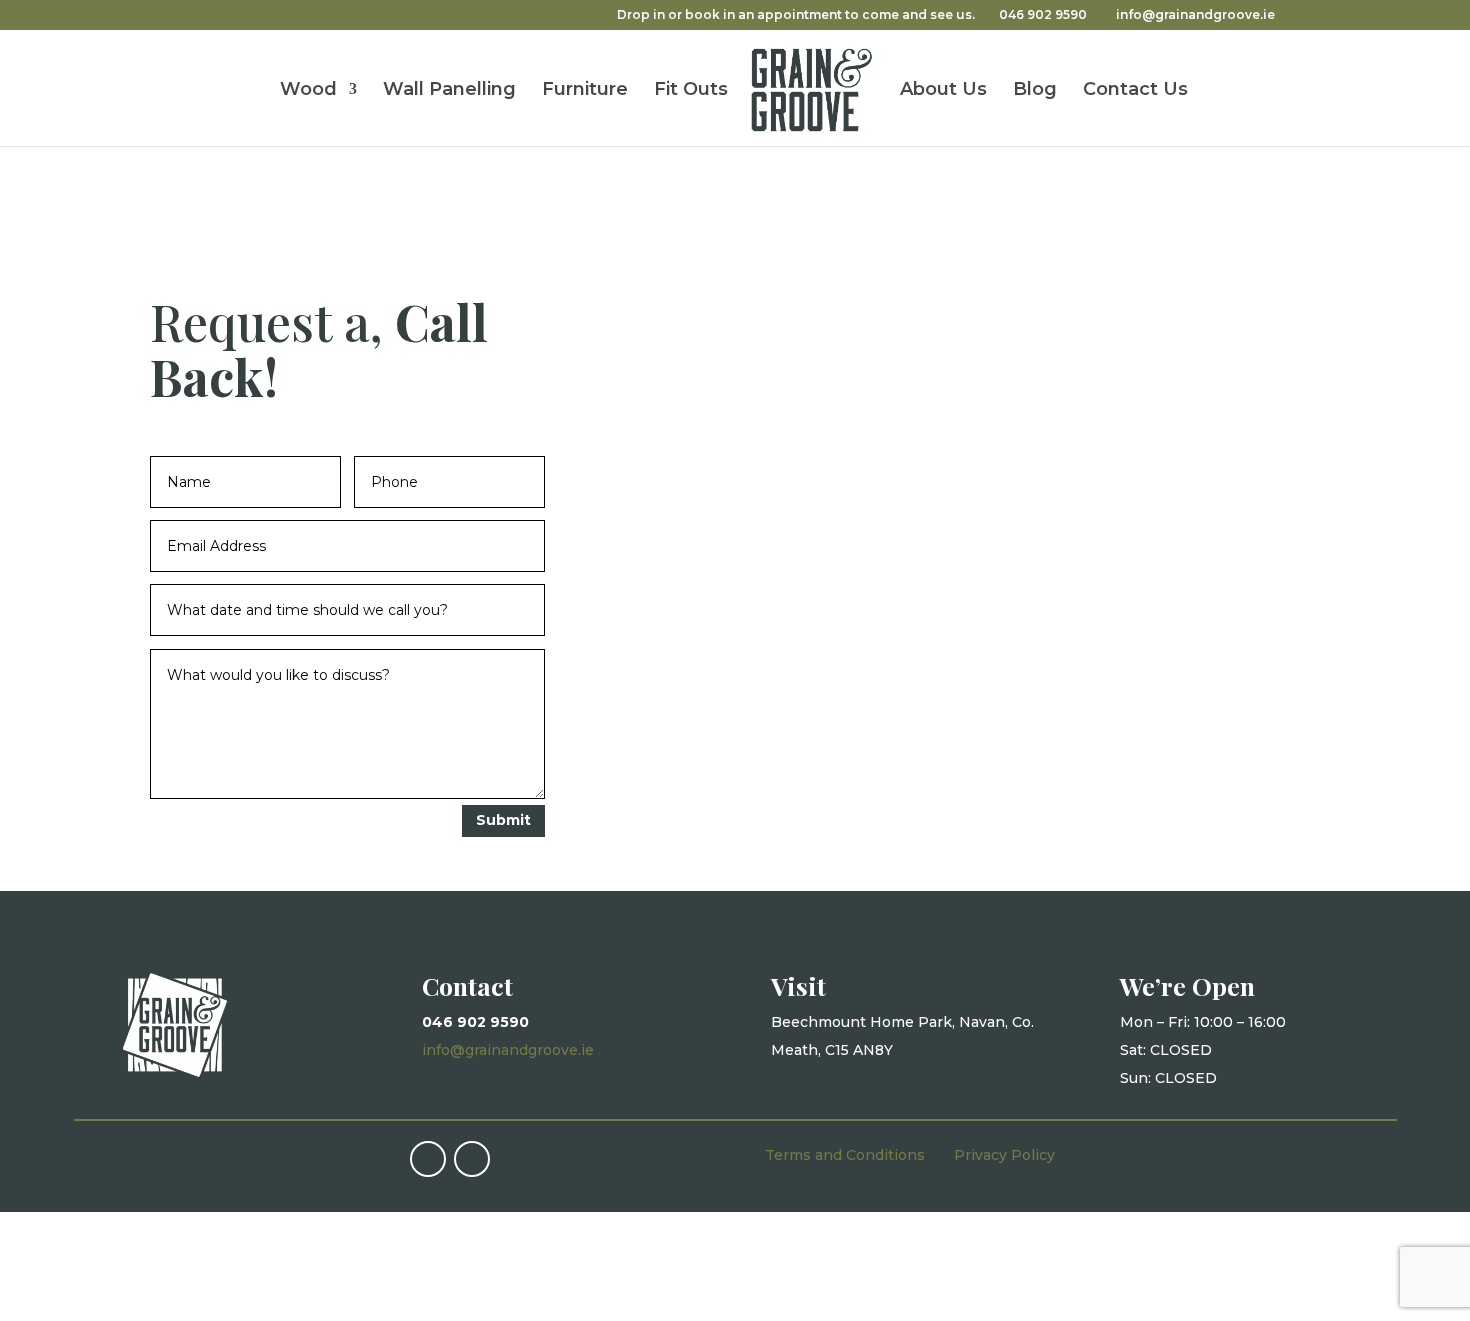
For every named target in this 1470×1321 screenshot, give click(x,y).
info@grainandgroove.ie (508, 1050)
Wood (308, 91)
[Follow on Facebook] (428, 1159)
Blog (1035, 91)
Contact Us (1135, 91)
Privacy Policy (1004, 1155)
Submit (503, 820)
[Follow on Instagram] (472, 1159)
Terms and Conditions (845, 1155)
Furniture (585, 91)
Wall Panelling (449, 91)
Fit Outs (691, 91)
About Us (943, 91)
